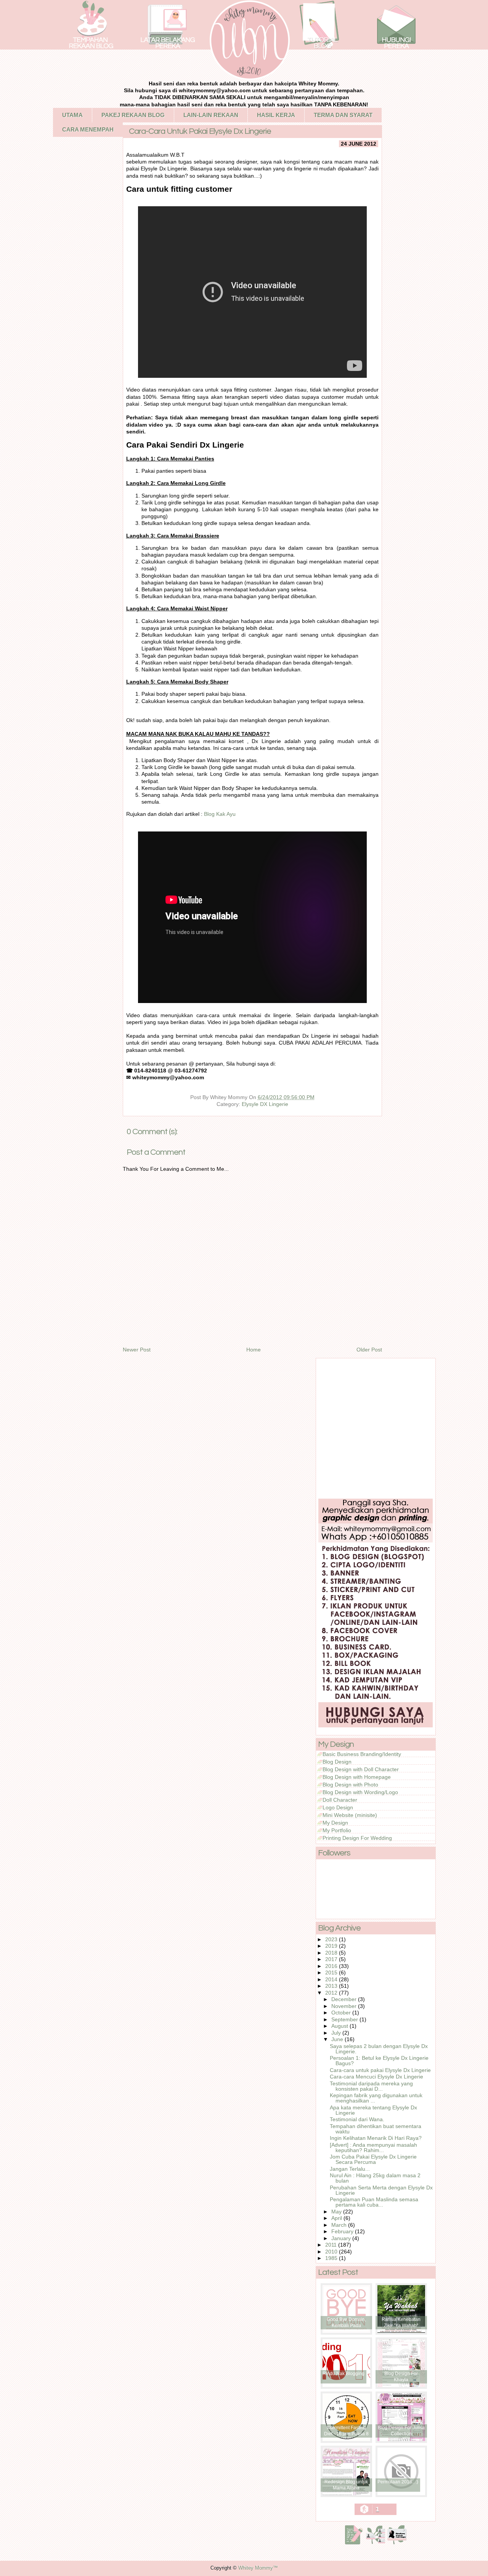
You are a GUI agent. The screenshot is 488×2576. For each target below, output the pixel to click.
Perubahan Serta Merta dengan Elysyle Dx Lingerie (381, 2190)
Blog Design (337, 1762)
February (343, 2231)
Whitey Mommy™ (258, 2568)
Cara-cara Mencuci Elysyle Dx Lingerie (376, 2077)
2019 (332, 1946)
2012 (332, 1993)
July (337, 2033)
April (337, 2218)
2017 (332, 1959)
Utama (72, 115)
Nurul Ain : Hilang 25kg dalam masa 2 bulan (375, 2178)
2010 (332, 2252)
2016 (332, 1966)
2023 (332, 1939)
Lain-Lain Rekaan (211, 115)
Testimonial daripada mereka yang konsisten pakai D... (371, 2086)
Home (254, 1350)
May (337, 2212)
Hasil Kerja (276, 115)
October (342, 2013)
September (345, 2019)
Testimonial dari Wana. (357, 2119)
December (345, 1999)
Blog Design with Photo (350, 1785)
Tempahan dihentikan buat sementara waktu (376, 2129)
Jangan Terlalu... (350, 2169)
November (345, 2006)
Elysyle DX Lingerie (265, 1104)
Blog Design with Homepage (357, 1777)
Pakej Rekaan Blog (133, 115)
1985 (332, 2258)
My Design (335, 1823)
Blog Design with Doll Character (361, 1769)
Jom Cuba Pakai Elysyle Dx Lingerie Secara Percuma (373, 2159)
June (338, 2039)
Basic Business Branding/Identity (362, 1754)
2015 (332, 1973)
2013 (332, 1986)
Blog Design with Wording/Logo (360, 1792)
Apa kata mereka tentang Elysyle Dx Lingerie (373, 2110)
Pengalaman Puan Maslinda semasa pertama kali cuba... (374, 2202)
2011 (332, 2245)
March (340, 2225)
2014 (332, 1979)
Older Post (369, 1350)
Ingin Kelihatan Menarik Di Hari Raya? (376, 2138)
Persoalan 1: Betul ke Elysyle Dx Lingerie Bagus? (379, 2061)
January (342, 2238)
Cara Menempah (88, 129)
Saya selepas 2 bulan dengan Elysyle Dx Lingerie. (379, 2049)
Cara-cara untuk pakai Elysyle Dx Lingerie (380, 2070)
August (340, 2026)
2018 (332, 1953)
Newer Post (137, 1350)
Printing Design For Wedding (357, 1838)
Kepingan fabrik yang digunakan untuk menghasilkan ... (376, 2098)
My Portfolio (337, 1830)
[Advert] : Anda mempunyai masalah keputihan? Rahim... (373, 2147)
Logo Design (338, 1807)
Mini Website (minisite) (350, 1815)
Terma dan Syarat (343, 115)
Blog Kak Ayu (220, 814)
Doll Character (340, 1800)
